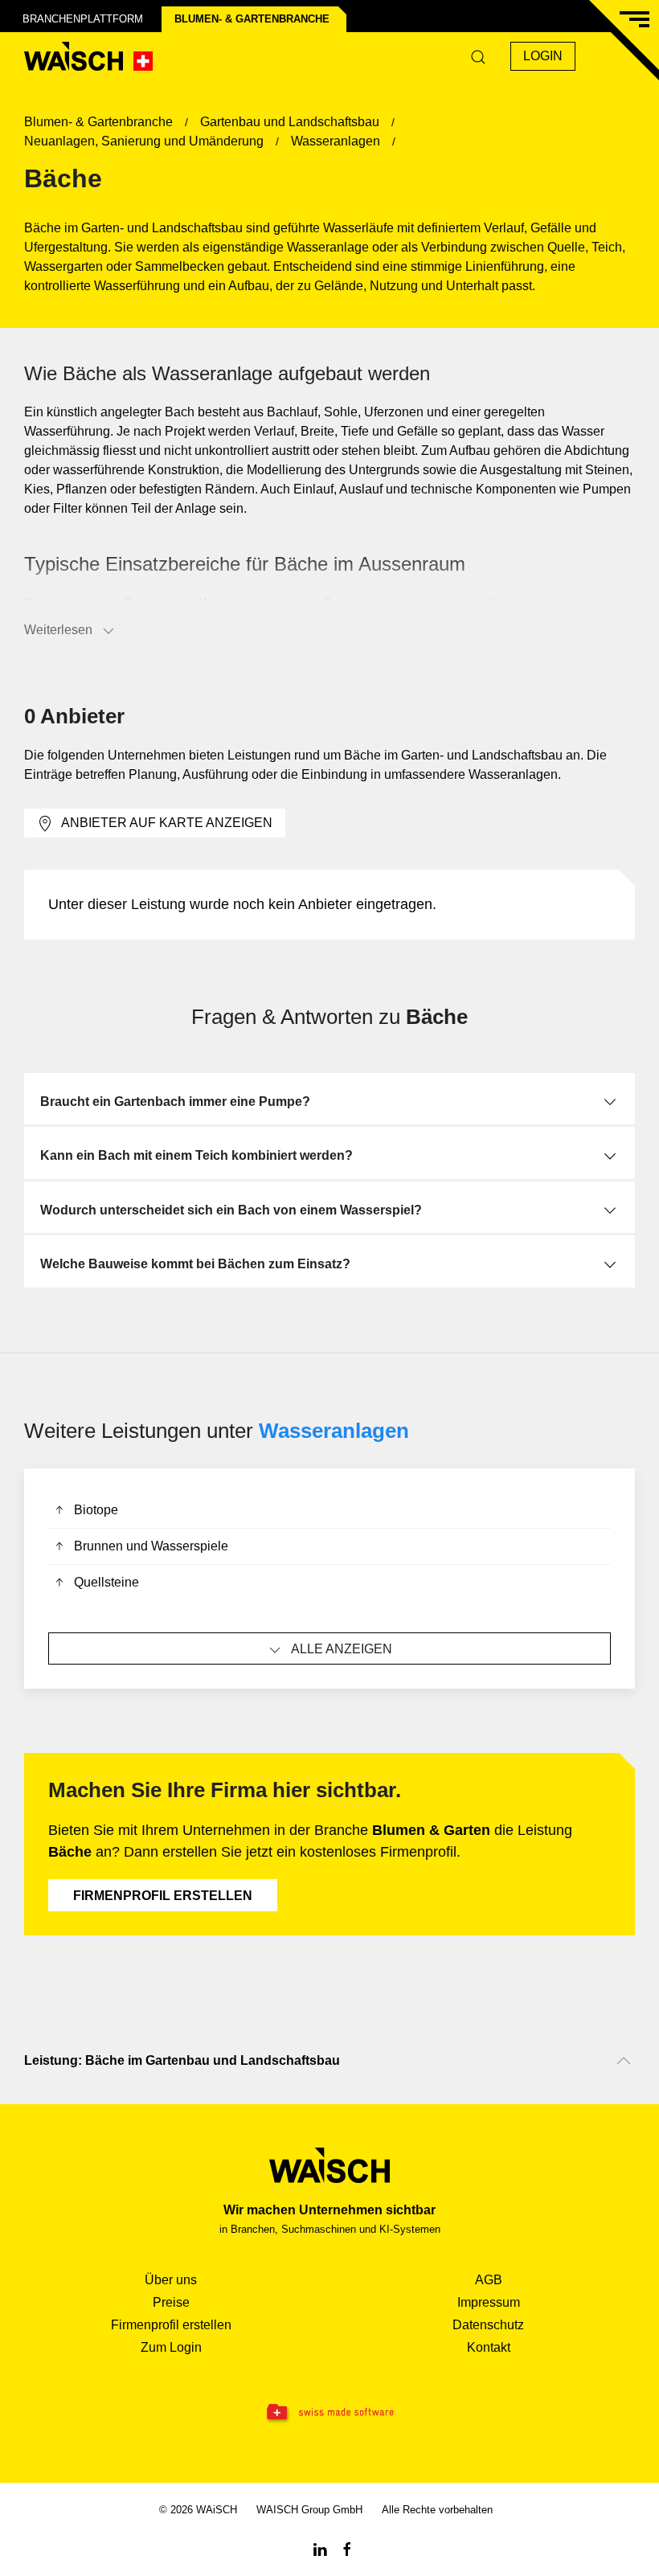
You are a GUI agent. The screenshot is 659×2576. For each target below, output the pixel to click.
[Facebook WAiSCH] (347, 2548)
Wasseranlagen (334, 1431)
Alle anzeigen (342, 1649)
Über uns (171, 2280)
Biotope (96, 1510)
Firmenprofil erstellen (163, 1896)
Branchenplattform (83, 19)
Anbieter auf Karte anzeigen (167, 823)
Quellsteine (106, 1582)
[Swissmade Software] (329, 2413)
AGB (489, 2280)
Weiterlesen (58, 630)
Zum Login (171, 2347)
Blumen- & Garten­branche (252, 19)
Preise (171, 2302)
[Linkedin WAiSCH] (320, 2548)
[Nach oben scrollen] (624, 2061)
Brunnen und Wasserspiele (151, 1546)
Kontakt (489, 2347)
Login (543, 56)
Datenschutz (488, 2325)
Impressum (489, 2302)
